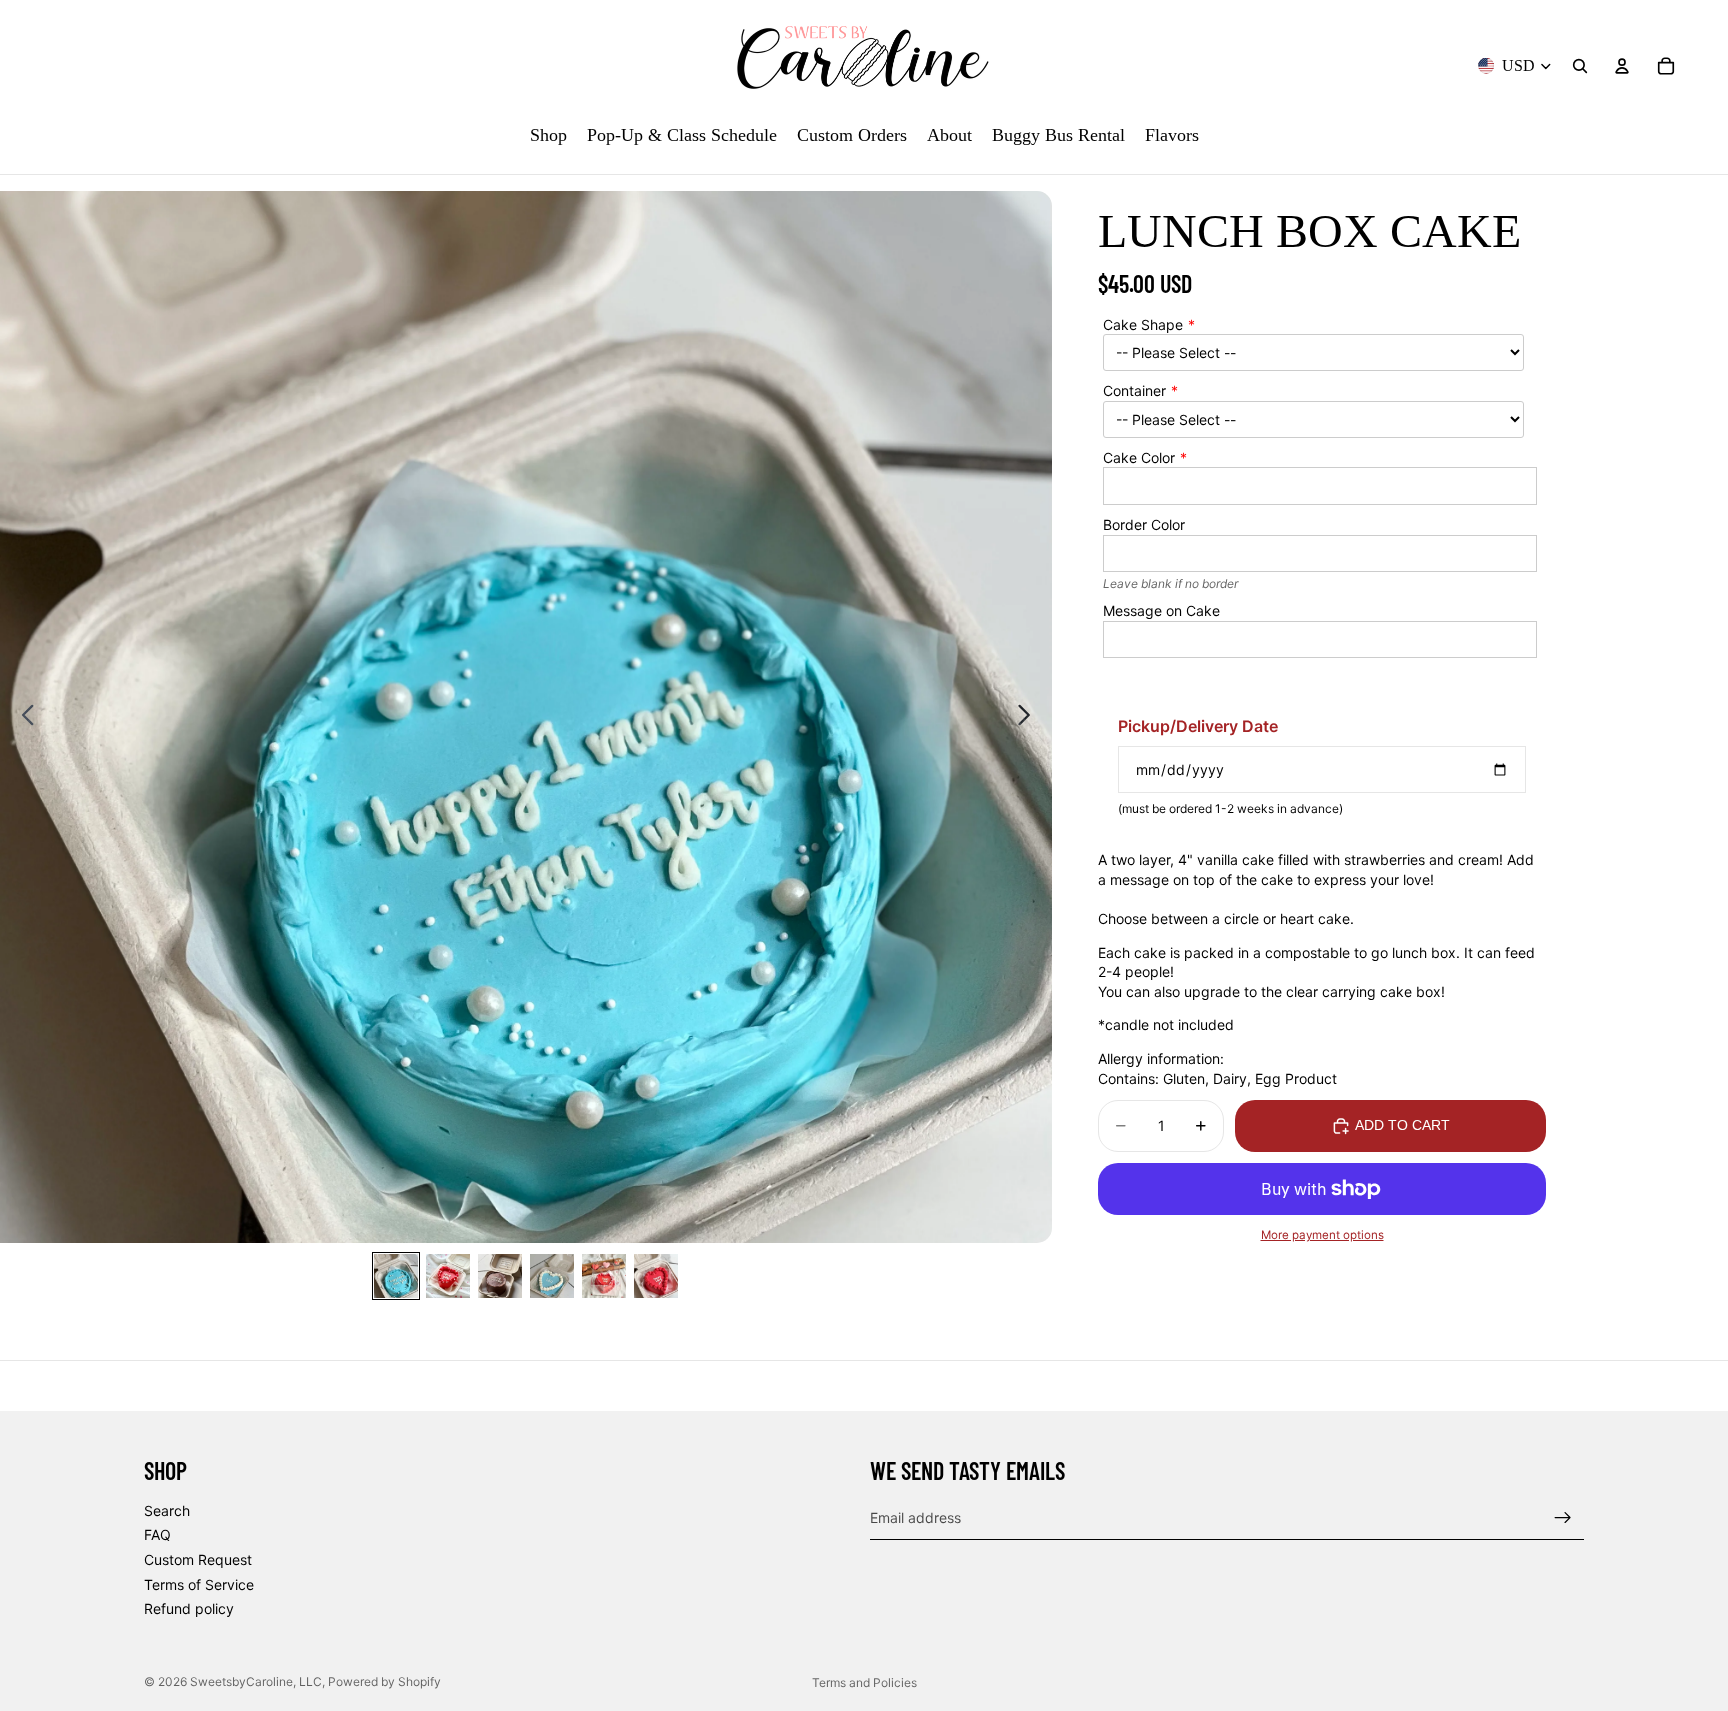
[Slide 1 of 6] (396, 1276)
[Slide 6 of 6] (656, 1276)
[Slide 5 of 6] (604, 1276)
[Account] (1622, 66)
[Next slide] (1029, 717)
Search (167, 1509)
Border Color (1144, 524)
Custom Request (198, 1559)
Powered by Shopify (384, 1681)
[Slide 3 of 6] (500, 1276)
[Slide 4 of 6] (552, 1276)
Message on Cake (1161, 610)
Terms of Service (199, 1583)
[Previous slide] (22, 717)
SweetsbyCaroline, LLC (256, 1681)
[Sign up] (1563, 1517)
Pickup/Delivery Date (1198, 726)
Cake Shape (1143, 324)
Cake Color (1139, 457)
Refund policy (189, 1608)
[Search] (1580, 66)
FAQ (157, 1534)
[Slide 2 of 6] (448, 1276)
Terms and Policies (864, 1682)
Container (1134, 390)
